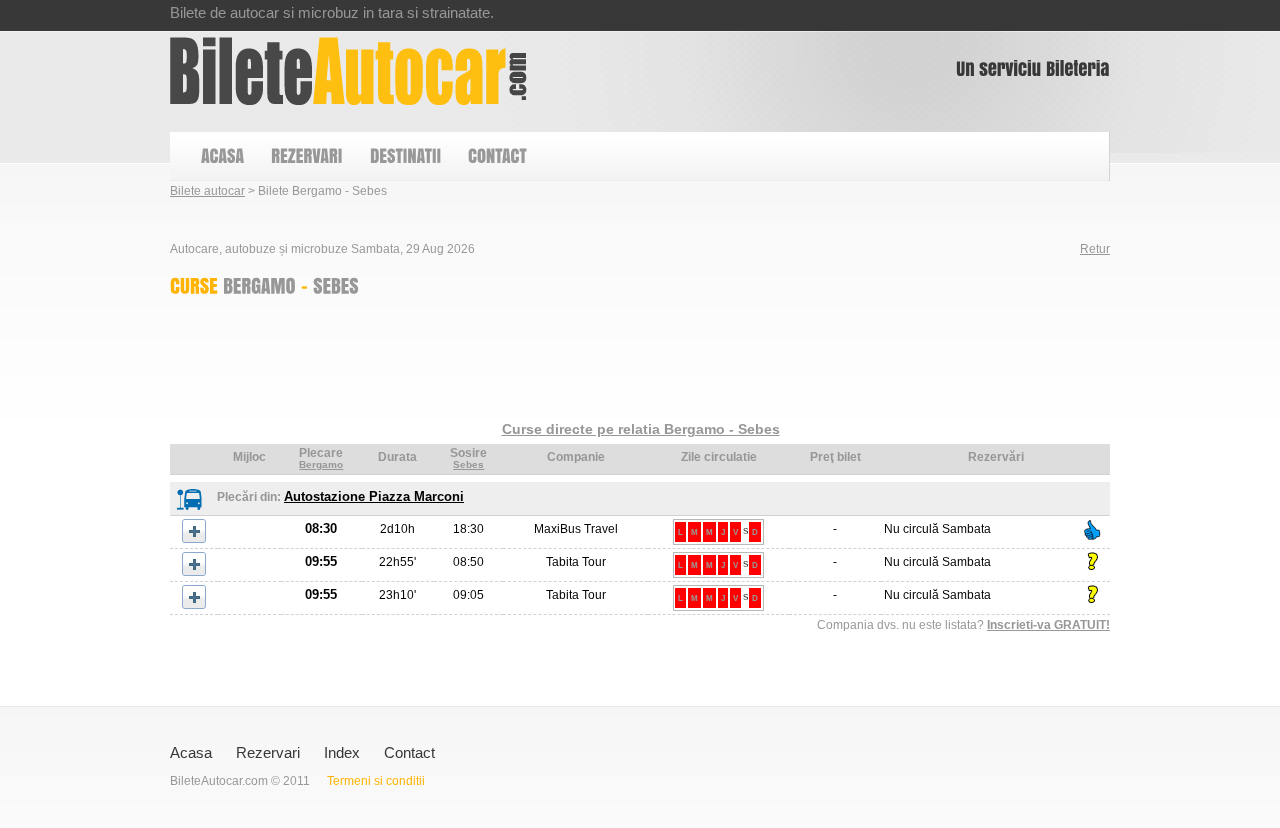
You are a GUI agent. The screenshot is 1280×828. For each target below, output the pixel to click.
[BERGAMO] (259, 285)
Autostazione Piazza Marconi (374, 496)
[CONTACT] (496, 156)
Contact (409, 752)
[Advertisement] (534, 363)
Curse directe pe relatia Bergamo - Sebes (641, 429)
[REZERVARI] (306, 156)
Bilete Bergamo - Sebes (348, 71)
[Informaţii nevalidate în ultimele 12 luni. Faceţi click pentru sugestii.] (1092, 561)
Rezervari (268, 752)
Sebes (468, 464)
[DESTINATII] (404, 156)
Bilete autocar (207, 191)
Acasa (191, 752)
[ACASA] (221, 156)
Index (342, 752)
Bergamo (321, 464)
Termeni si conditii (376, 781)
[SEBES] (336, 285)
